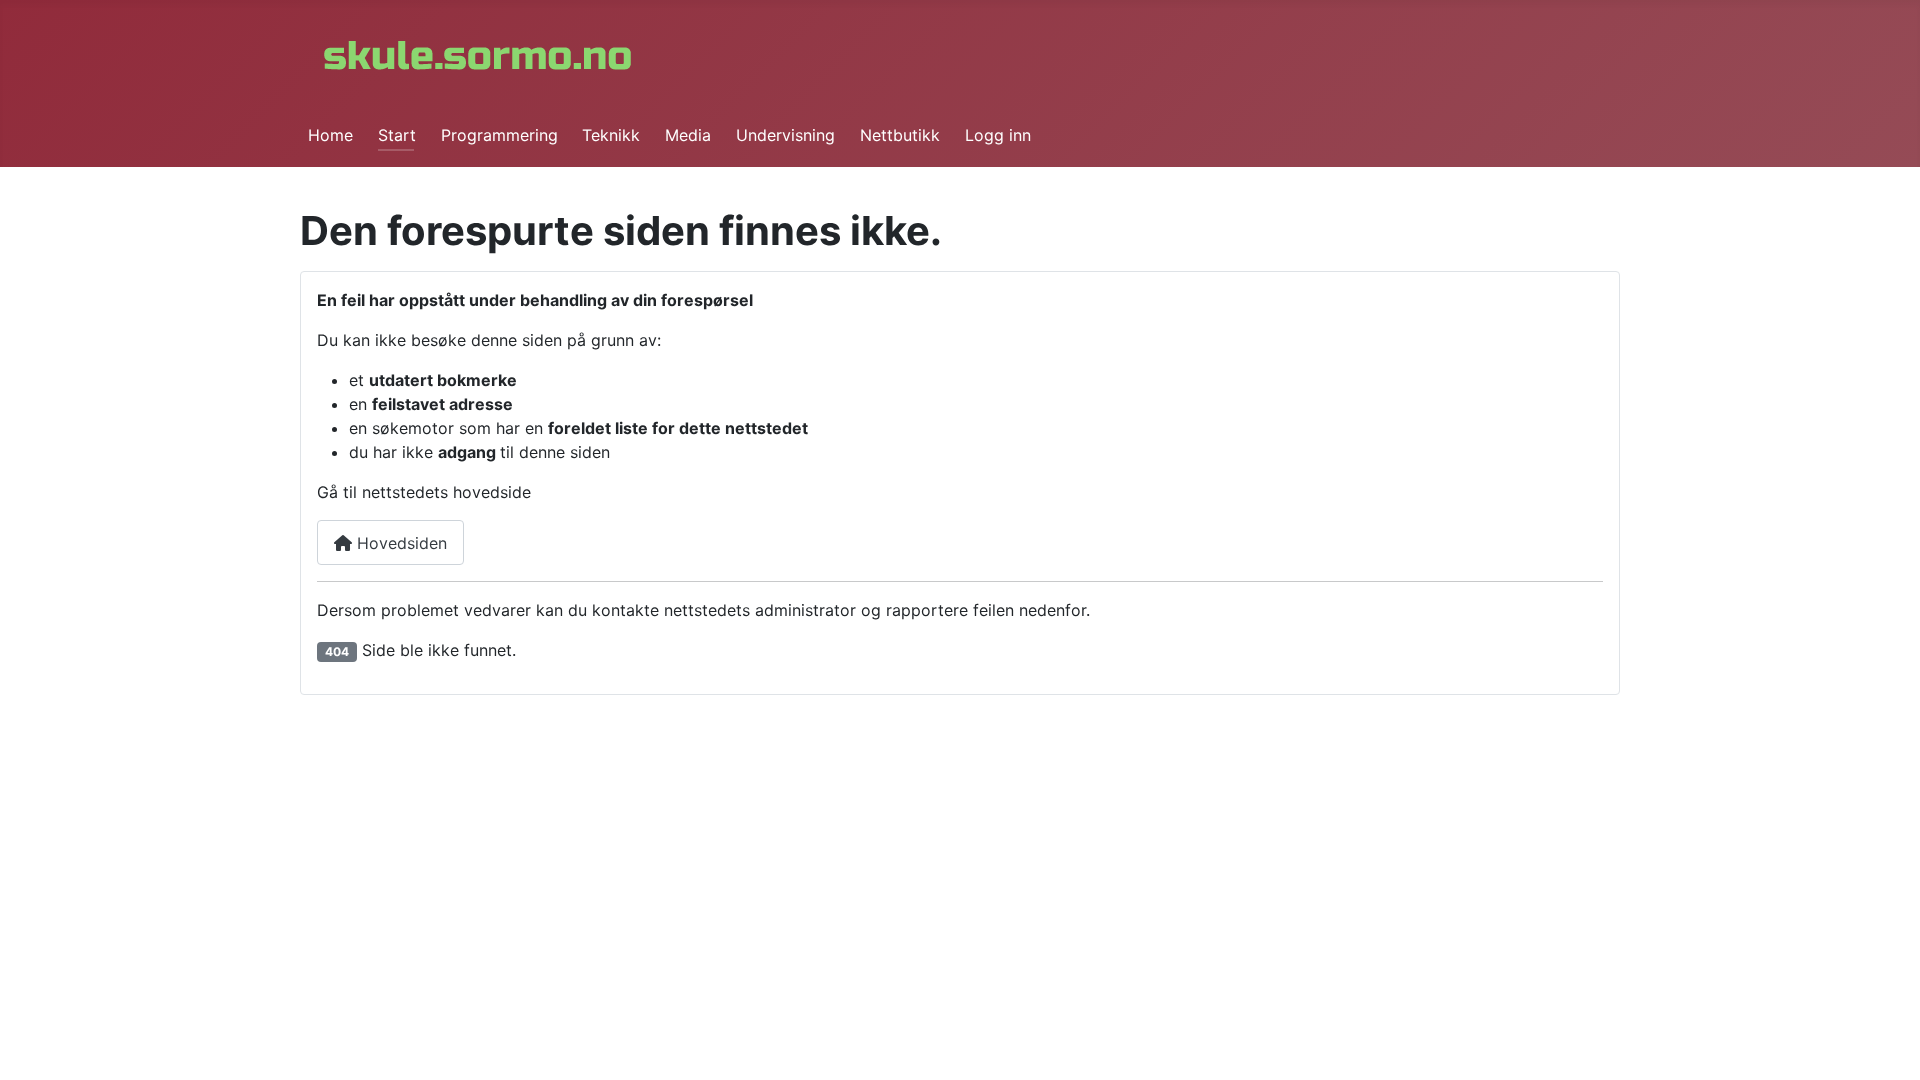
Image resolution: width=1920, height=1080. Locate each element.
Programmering (499, 135)
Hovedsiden (399, 543)
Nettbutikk (900, 135)
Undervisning (785, 135)
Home (330, 135)
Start (397, 135)
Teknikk (611, 135)
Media (688, 135)
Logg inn (998, 135)
